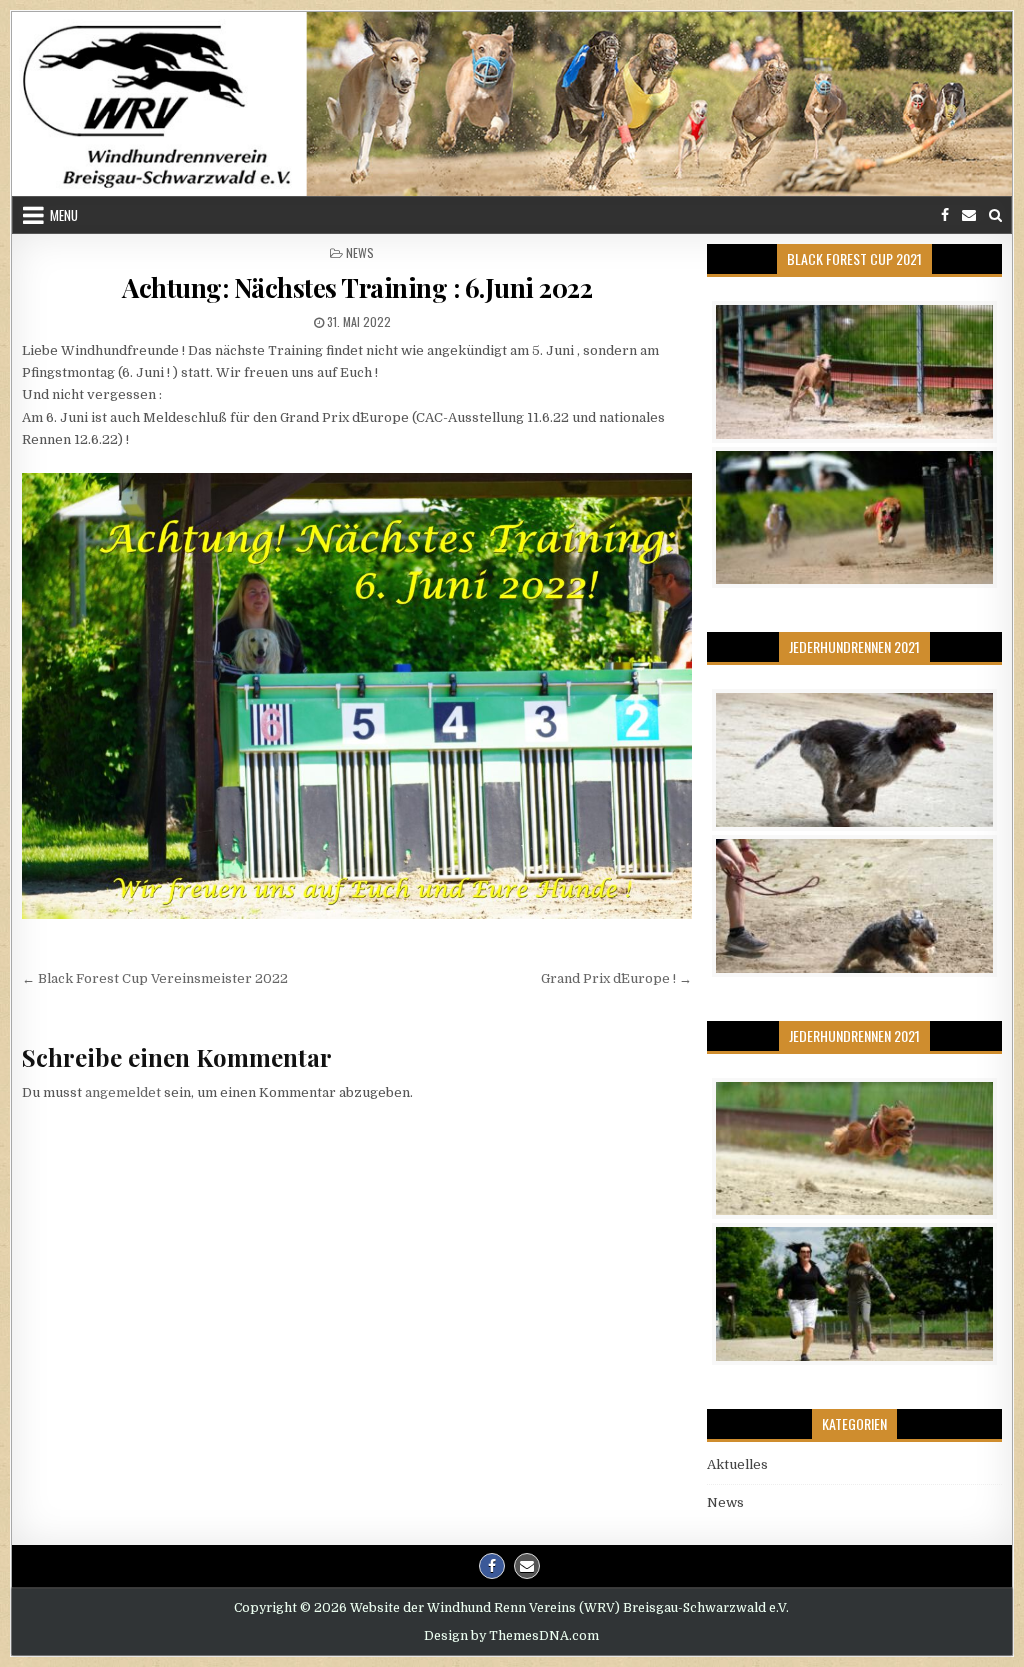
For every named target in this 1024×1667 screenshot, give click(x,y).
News (360, 252)
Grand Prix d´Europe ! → (616, 978)
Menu (64, 215)
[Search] (995, 215)
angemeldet (123, 1092)
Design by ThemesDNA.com (511, 1636)
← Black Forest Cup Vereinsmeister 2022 (155, 978)
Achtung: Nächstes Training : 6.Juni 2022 (357, 287)
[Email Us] (969, 215)
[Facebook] (945, 215)
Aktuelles (737, 1464)
